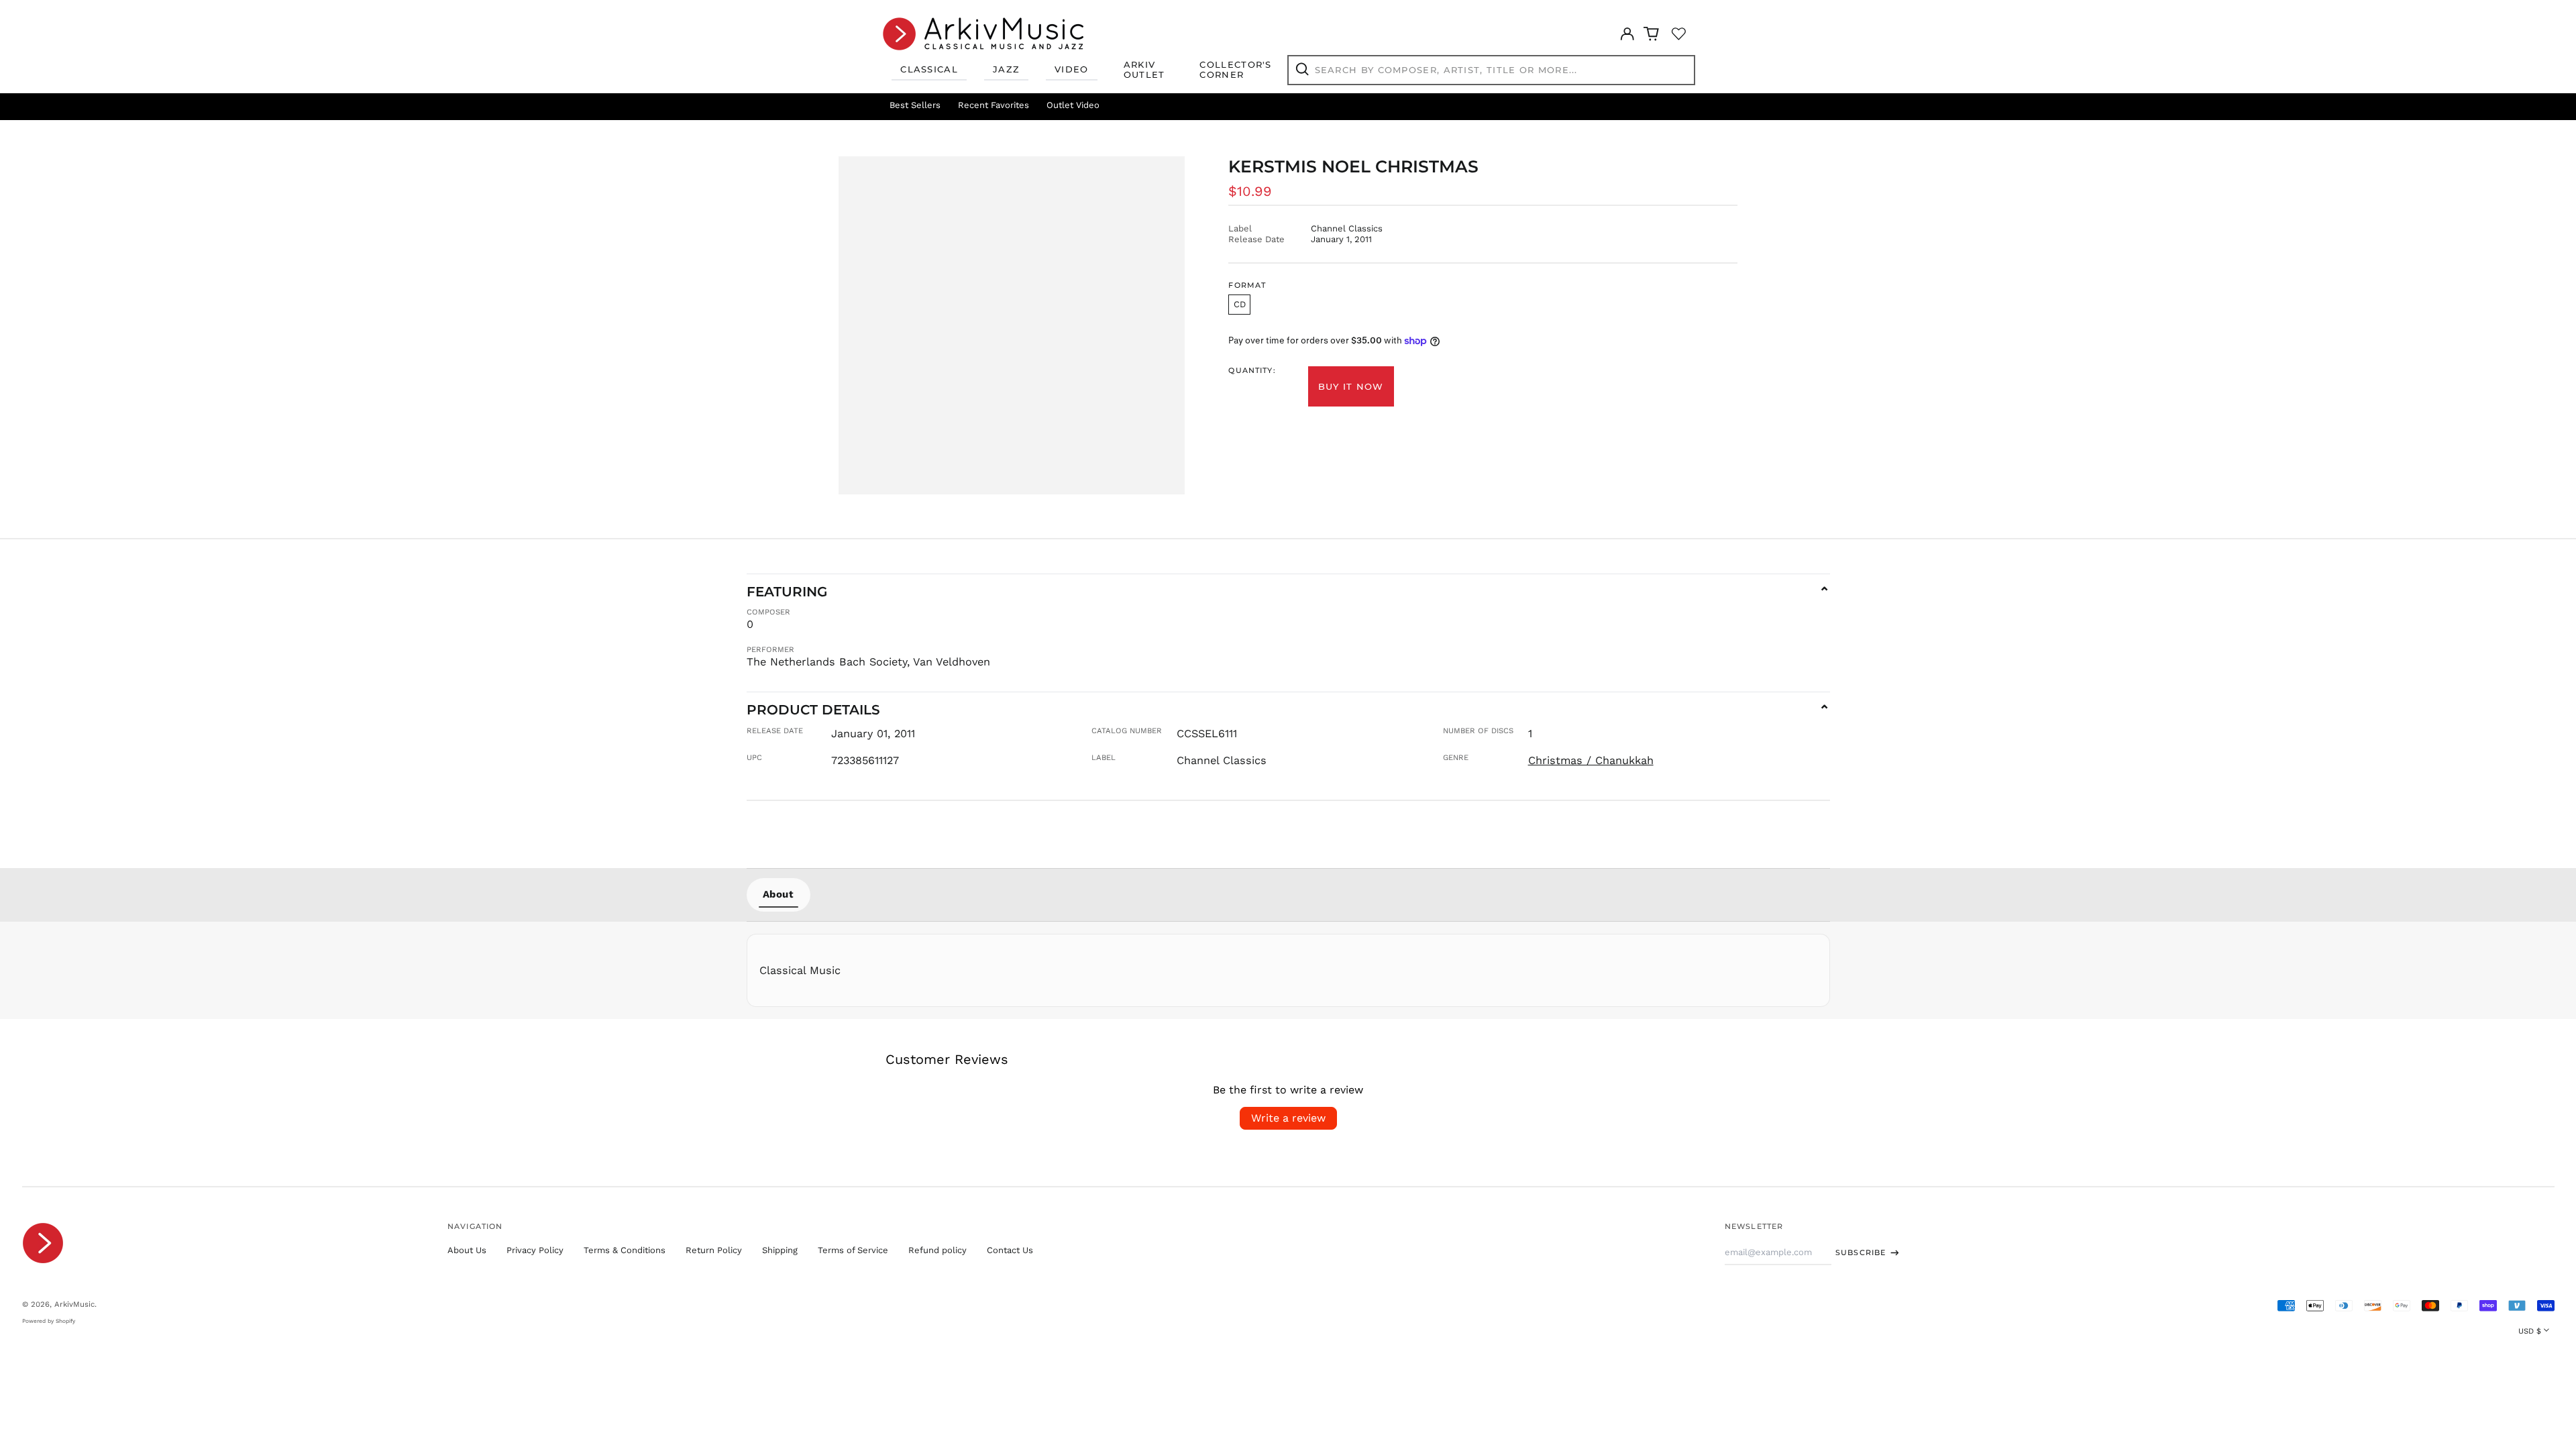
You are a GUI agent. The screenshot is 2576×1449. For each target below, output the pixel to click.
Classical (929, 69)
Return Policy (714, 1250)
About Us (467, 1250)
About (779, 894)
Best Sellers (915, 105)
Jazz (1006, 69)
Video (1072, 69)
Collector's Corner (1235, 70)
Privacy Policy (535, 1250)
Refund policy (937, 1250)
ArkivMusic (74, 1304)
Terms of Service (853, 1250)
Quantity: (1252, 371)
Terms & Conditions (625, 1250)
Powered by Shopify (49, 1321)
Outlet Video (1073, 105)
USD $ (2530, 1331)
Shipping (780, 1250)
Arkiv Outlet (1144, 70)
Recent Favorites (994, 105)
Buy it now (1351, 386)
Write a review (1288, 1118)
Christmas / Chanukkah (1591, 760)
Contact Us (1010, 1250)
